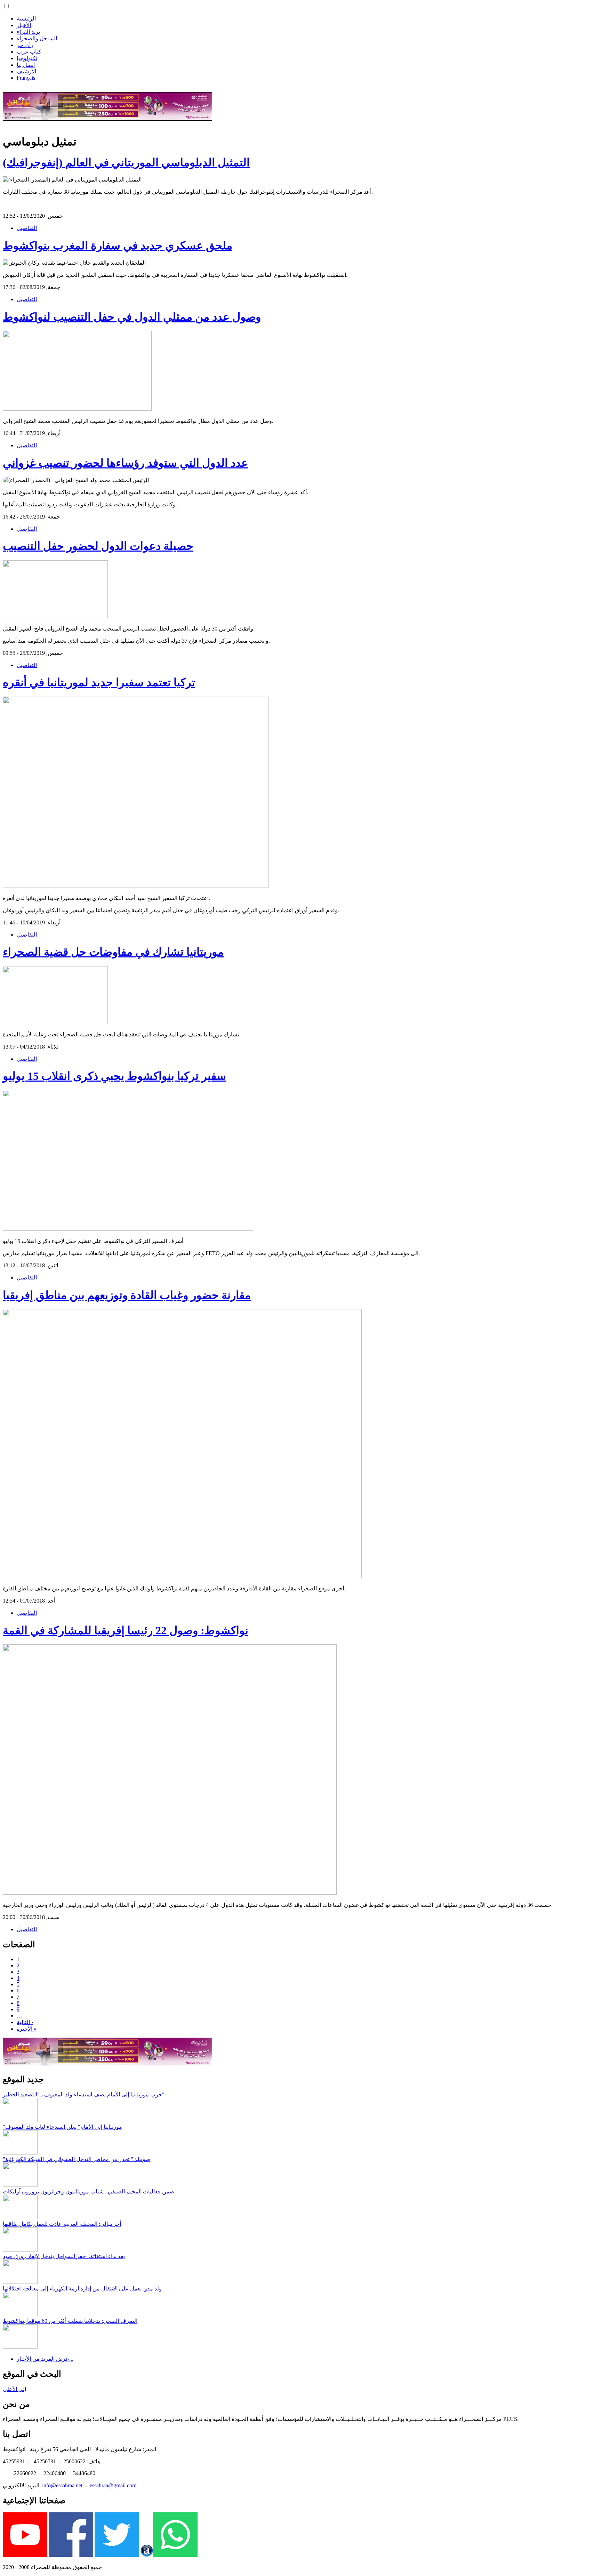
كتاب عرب (29, 52)
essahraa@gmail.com (113, 2485)
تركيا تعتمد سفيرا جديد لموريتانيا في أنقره (99, 682)
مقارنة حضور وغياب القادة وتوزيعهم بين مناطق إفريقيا (127, 1295)
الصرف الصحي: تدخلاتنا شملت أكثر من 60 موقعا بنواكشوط (70, 2321)
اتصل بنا (26, 65)
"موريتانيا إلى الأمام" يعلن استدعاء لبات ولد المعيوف (62, 2127)
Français (26, 78)
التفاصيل (27, 228)
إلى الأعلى (14, 2389)
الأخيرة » (27, 2029)
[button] (6, 6)
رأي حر (25, 45)
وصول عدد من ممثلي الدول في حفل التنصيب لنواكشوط (132, 317)
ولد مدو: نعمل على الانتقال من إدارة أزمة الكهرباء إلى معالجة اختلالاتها (82, 2289)
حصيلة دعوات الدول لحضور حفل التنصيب (98, 546)
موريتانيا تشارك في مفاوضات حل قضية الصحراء (113, 952)
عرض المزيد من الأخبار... (45, 2359)
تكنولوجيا (27, 58)
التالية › (25, 2022)
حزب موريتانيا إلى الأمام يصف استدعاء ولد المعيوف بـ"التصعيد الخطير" (84, 2094)
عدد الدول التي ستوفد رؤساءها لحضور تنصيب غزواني (125, 463)
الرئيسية (26, 19)
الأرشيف (26, 71)
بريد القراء (28, 32)
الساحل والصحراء (37, 38)
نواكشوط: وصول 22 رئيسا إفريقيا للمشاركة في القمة (126, 1630)
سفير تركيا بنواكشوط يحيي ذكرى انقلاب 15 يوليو (114, 1076)
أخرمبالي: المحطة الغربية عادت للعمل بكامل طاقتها (62, 2224)
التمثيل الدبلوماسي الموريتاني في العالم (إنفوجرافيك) (126, 162)
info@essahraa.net (62, 2485)
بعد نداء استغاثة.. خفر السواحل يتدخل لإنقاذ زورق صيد (64, 2256)
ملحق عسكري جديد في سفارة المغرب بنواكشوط (118, 246)
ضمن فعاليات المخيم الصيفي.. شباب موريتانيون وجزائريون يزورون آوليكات (89, 2192)
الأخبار (24, 25)
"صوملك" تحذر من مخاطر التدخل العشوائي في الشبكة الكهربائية (77, 2159)
